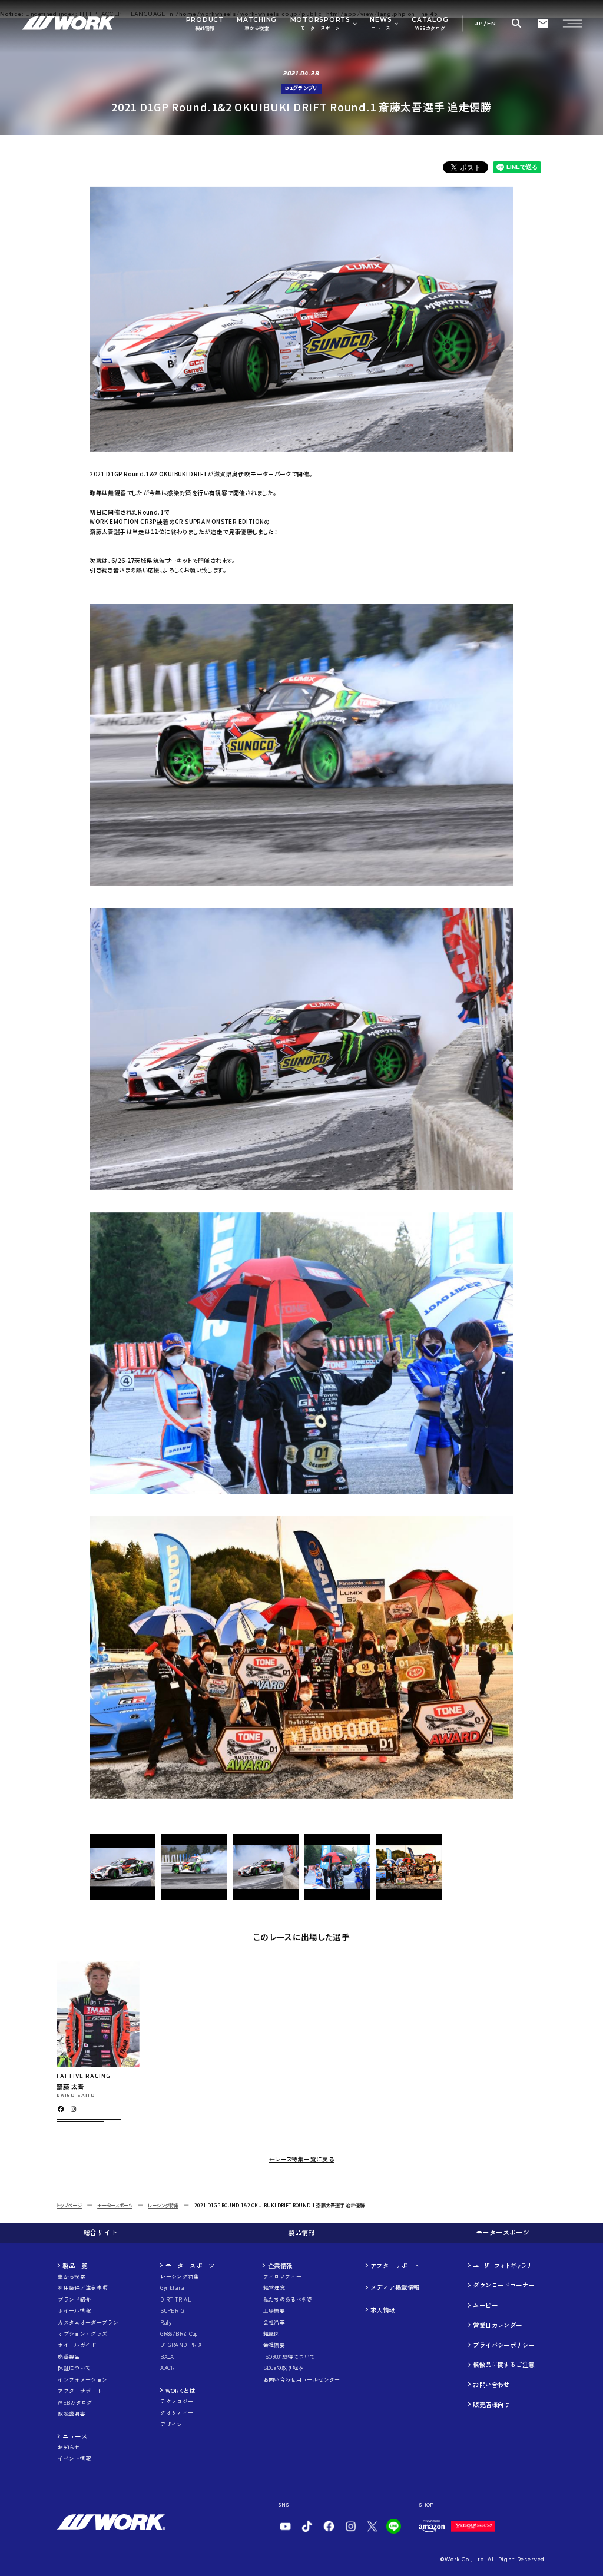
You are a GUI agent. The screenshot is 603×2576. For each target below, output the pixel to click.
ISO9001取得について (289, 2357)
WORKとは (181, 2390)
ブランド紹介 (74, 2300)
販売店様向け (491, 2404)
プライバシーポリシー (503, 2345)
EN (492, 24)
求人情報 (383, 2310)
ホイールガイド (77, 2345)
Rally (166, 2323)
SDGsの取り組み (284, 2368)
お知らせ (69, 2448)
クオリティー (177, 2413)
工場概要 (274, 2311)
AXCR (167, 2368)
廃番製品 (69, 2357)
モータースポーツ (115, 2205)
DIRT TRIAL (176, 2300)
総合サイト (100, 2232)
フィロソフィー (283, 2277)
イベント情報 (74, 2459)
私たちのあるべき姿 (288, 2300)
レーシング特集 (163, 2205)
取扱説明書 (72, 2414)
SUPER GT (173, 2311)
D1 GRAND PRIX (181, 2345)
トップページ (69, 2205)
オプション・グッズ (82, 2334)
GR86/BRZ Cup (179, 2334)
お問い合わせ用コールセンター (302, 2380)
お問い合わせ (491, 2384)
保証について (74, 2368)
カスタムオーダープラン (88, 2323)
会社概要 (274, 2345)
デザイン (171, 2425)
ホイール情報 (74, 2311)
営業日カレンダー (497, 2325)
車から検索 (72, 2277)
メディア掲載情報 (395, 2287)
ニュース (75, 2436)
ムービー (485, 2305)
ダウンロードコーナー (503, 2285)
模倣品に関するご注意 (503, 2364)
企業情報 (280, 2265)
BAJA (167, 2357)
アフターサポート (80, 2391)
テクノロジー (177, 2402)
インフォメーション (82, 2380)
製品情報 (301, 2232)
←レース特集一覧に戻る (301, 2159)
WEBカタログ (75, 2403)
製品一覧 (75, 2265)
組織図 (271, 2334)
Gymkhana (172, 2288)
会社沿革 (274, 2323)
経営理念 (274, 2288)
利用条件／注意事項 (82, 2288)
